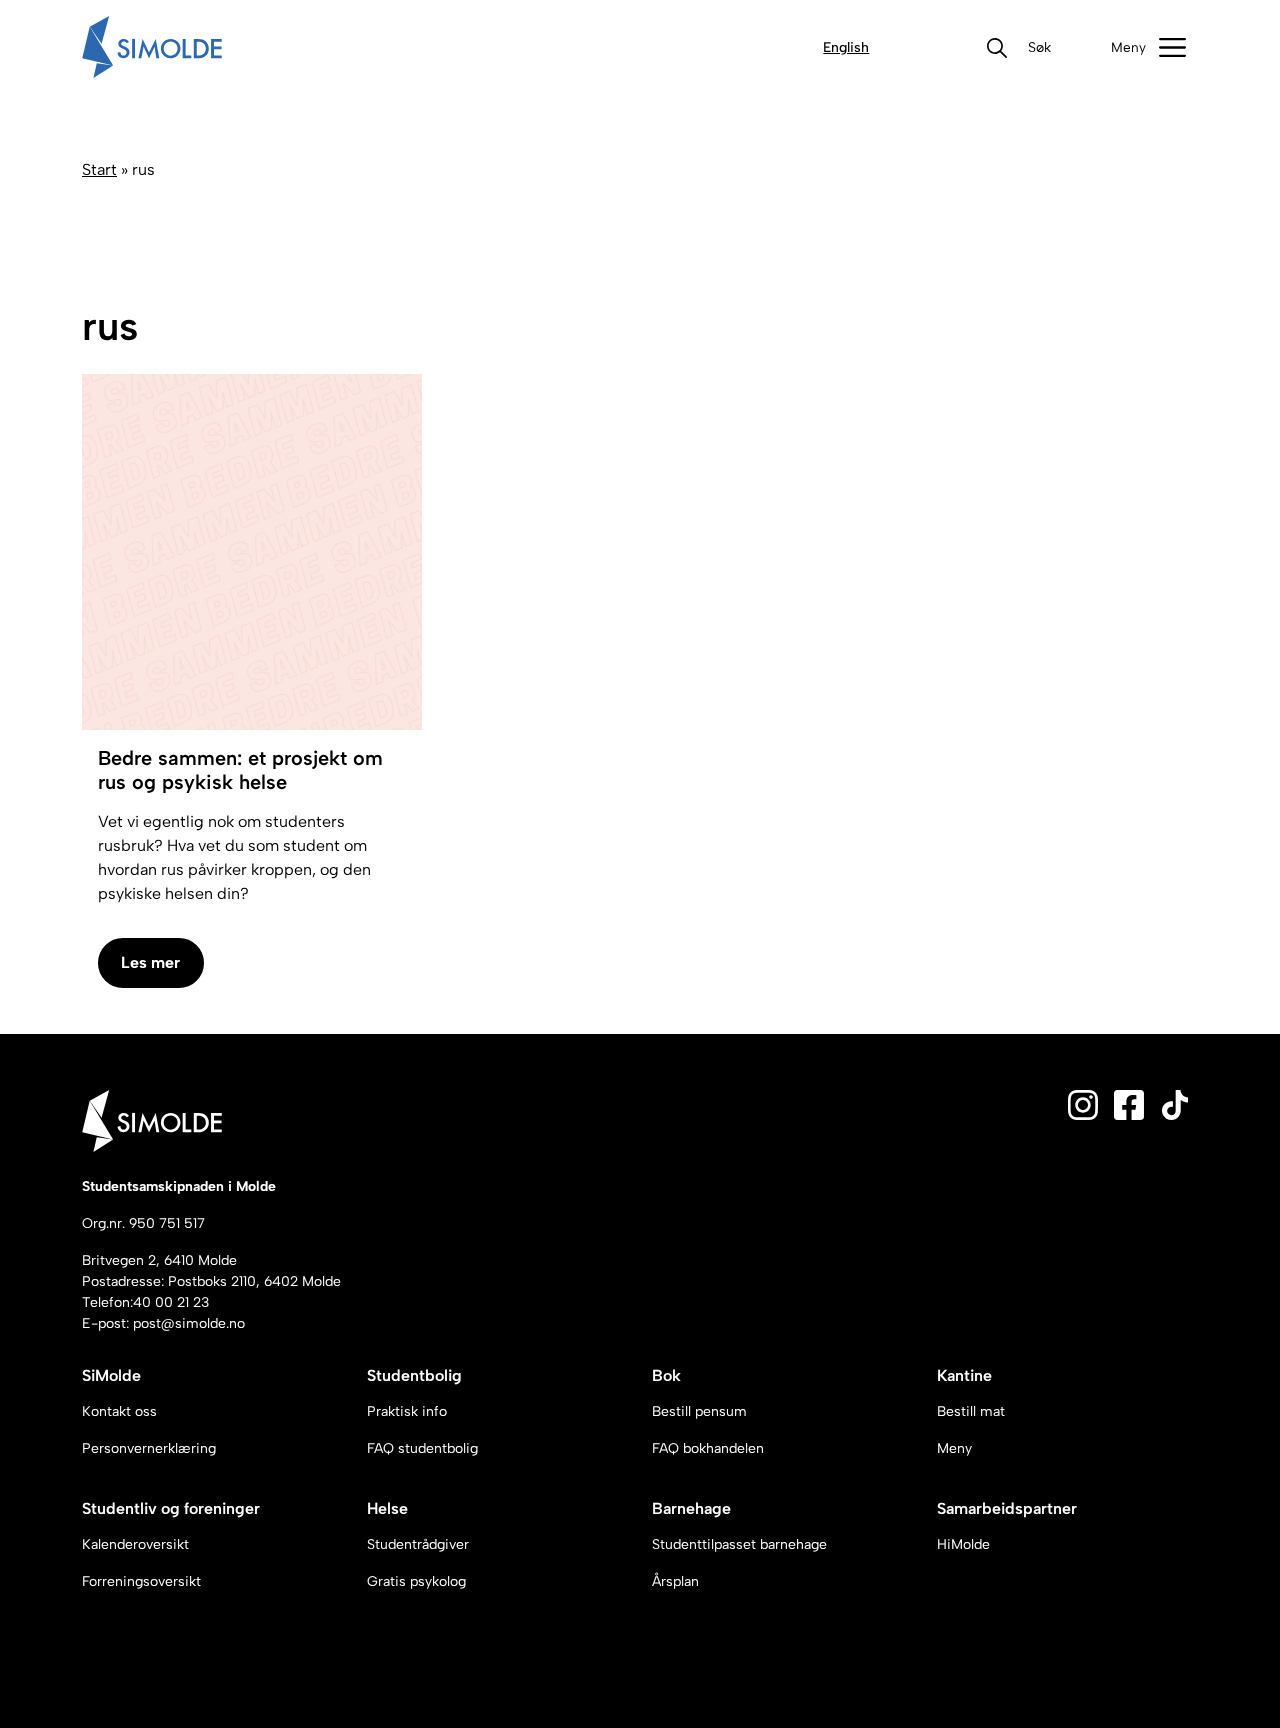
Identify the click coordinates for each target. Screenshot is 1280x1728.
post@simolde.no (189, 1323)
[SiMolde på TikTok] (1175, 1103)
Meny (954, 1448)
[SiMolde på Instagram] (1083, 1103)
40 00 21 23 (171, 1302)
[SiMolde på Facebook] (1129, 1103)
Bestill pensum (699, 1411)
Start (99, 169)
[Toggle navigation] (1148, 47)
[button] (1039, 47)
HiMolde (963, 1544)
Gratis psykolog (416, 1581)
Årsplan (675, 1581)
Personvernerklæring (149, 1448)
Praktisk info (407, 1411)
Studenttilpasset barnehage (739, 1544)
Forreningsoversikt (141, 1581)
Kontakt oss (119, 1411)
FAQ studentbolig (422, 1448)
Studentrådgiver (418, 1544)
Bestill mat (971, 1411)
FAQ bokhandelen (708, 1448)
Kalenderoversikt (135, 1544)
